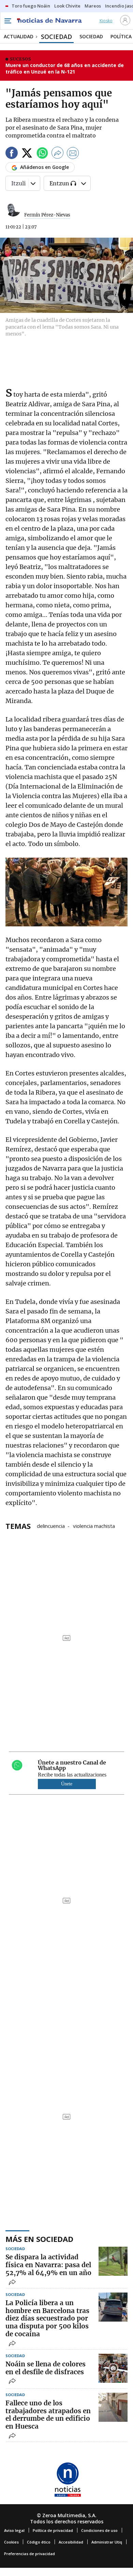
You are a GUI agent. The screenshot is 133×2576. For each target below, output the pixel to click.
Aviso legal (14, 2530)
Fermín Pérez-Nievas (47, 215)
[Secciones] (8, 21)
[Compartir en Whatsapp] (42, 154)
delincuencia (51, 1525)
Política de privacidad (53, 2530)
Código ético (39, 2542)
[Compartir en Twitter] (27, 154)
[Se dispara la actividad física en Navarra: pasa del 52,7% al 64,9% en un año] (113, 2261)
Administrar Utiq (107, 2542)
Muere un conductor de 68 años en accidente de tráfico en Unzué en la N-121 (65, 69)
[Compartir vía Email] (73, 154)
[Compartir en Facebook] (12, 154)
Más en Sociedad (39, 2239)
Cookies (11, 2542)
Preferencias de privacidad (29, 2554)
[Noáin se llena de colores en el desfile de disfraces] (113, 2368)
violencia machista (94, 1525)
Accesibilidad (71, 2542)
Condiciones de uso (99, 2530)
